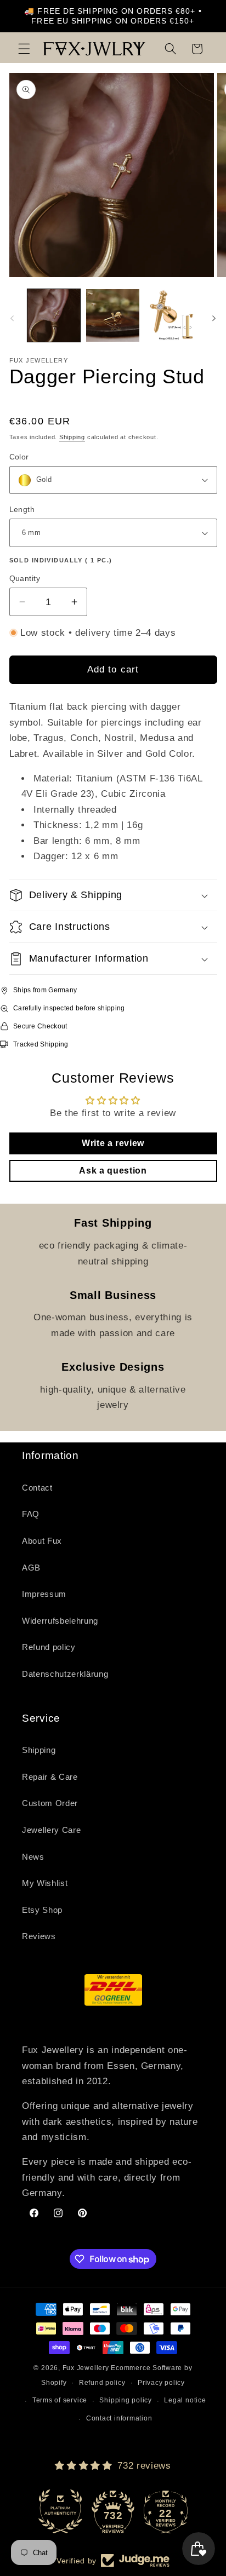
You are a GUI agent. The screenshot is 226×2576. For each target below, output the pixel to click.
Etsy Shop (42, 1910)
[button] (24, 49)
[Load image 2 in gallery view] (113, 316)
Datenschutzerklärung (65, 1674)
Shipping (72, 437)
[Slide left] (12, 319)
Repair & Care (50, 1777)
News (33, 1857)
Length (22, 509)
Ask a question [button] (113, 1171)
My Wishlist (45, 1883)
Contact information (119, 2418)
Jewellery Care (51, 1830)
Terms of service (60, 2400)
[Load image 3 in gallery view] (172, 316)
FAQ (31, 1514)
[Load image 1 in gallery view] (54, 316)
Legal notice (185, 2400)
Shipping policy (126, 2400)
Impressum (44, 1594)
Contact (37, 1488)
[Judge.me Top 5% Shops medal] (166, 2511)
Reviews (39, 1936)
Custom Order (50, 1803)
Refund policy (49, 1647)
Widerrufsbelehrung (60, 1621)
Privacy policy (161, 2383)
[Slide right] (214, 319)
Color (19, 457)
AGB (31, 1568)
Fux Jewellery (86, 2368)
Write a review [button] (113, 1143)
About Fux (42, 1541)
